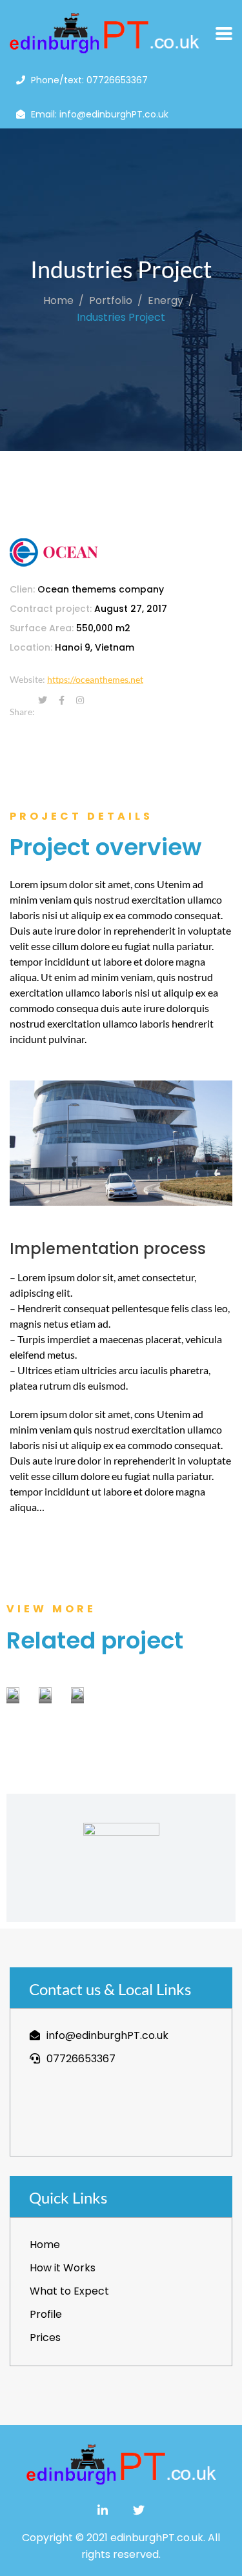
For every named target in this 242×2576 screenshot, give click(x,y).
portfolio (111, 300)
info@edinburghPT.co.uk (107, 2035)
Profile (46, 2314)
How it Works (63, 2268)
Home (58, 300)
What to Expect (69, 2291)
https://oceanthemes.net (95, 679)
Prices (45, 2338)
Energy (166, 300)
